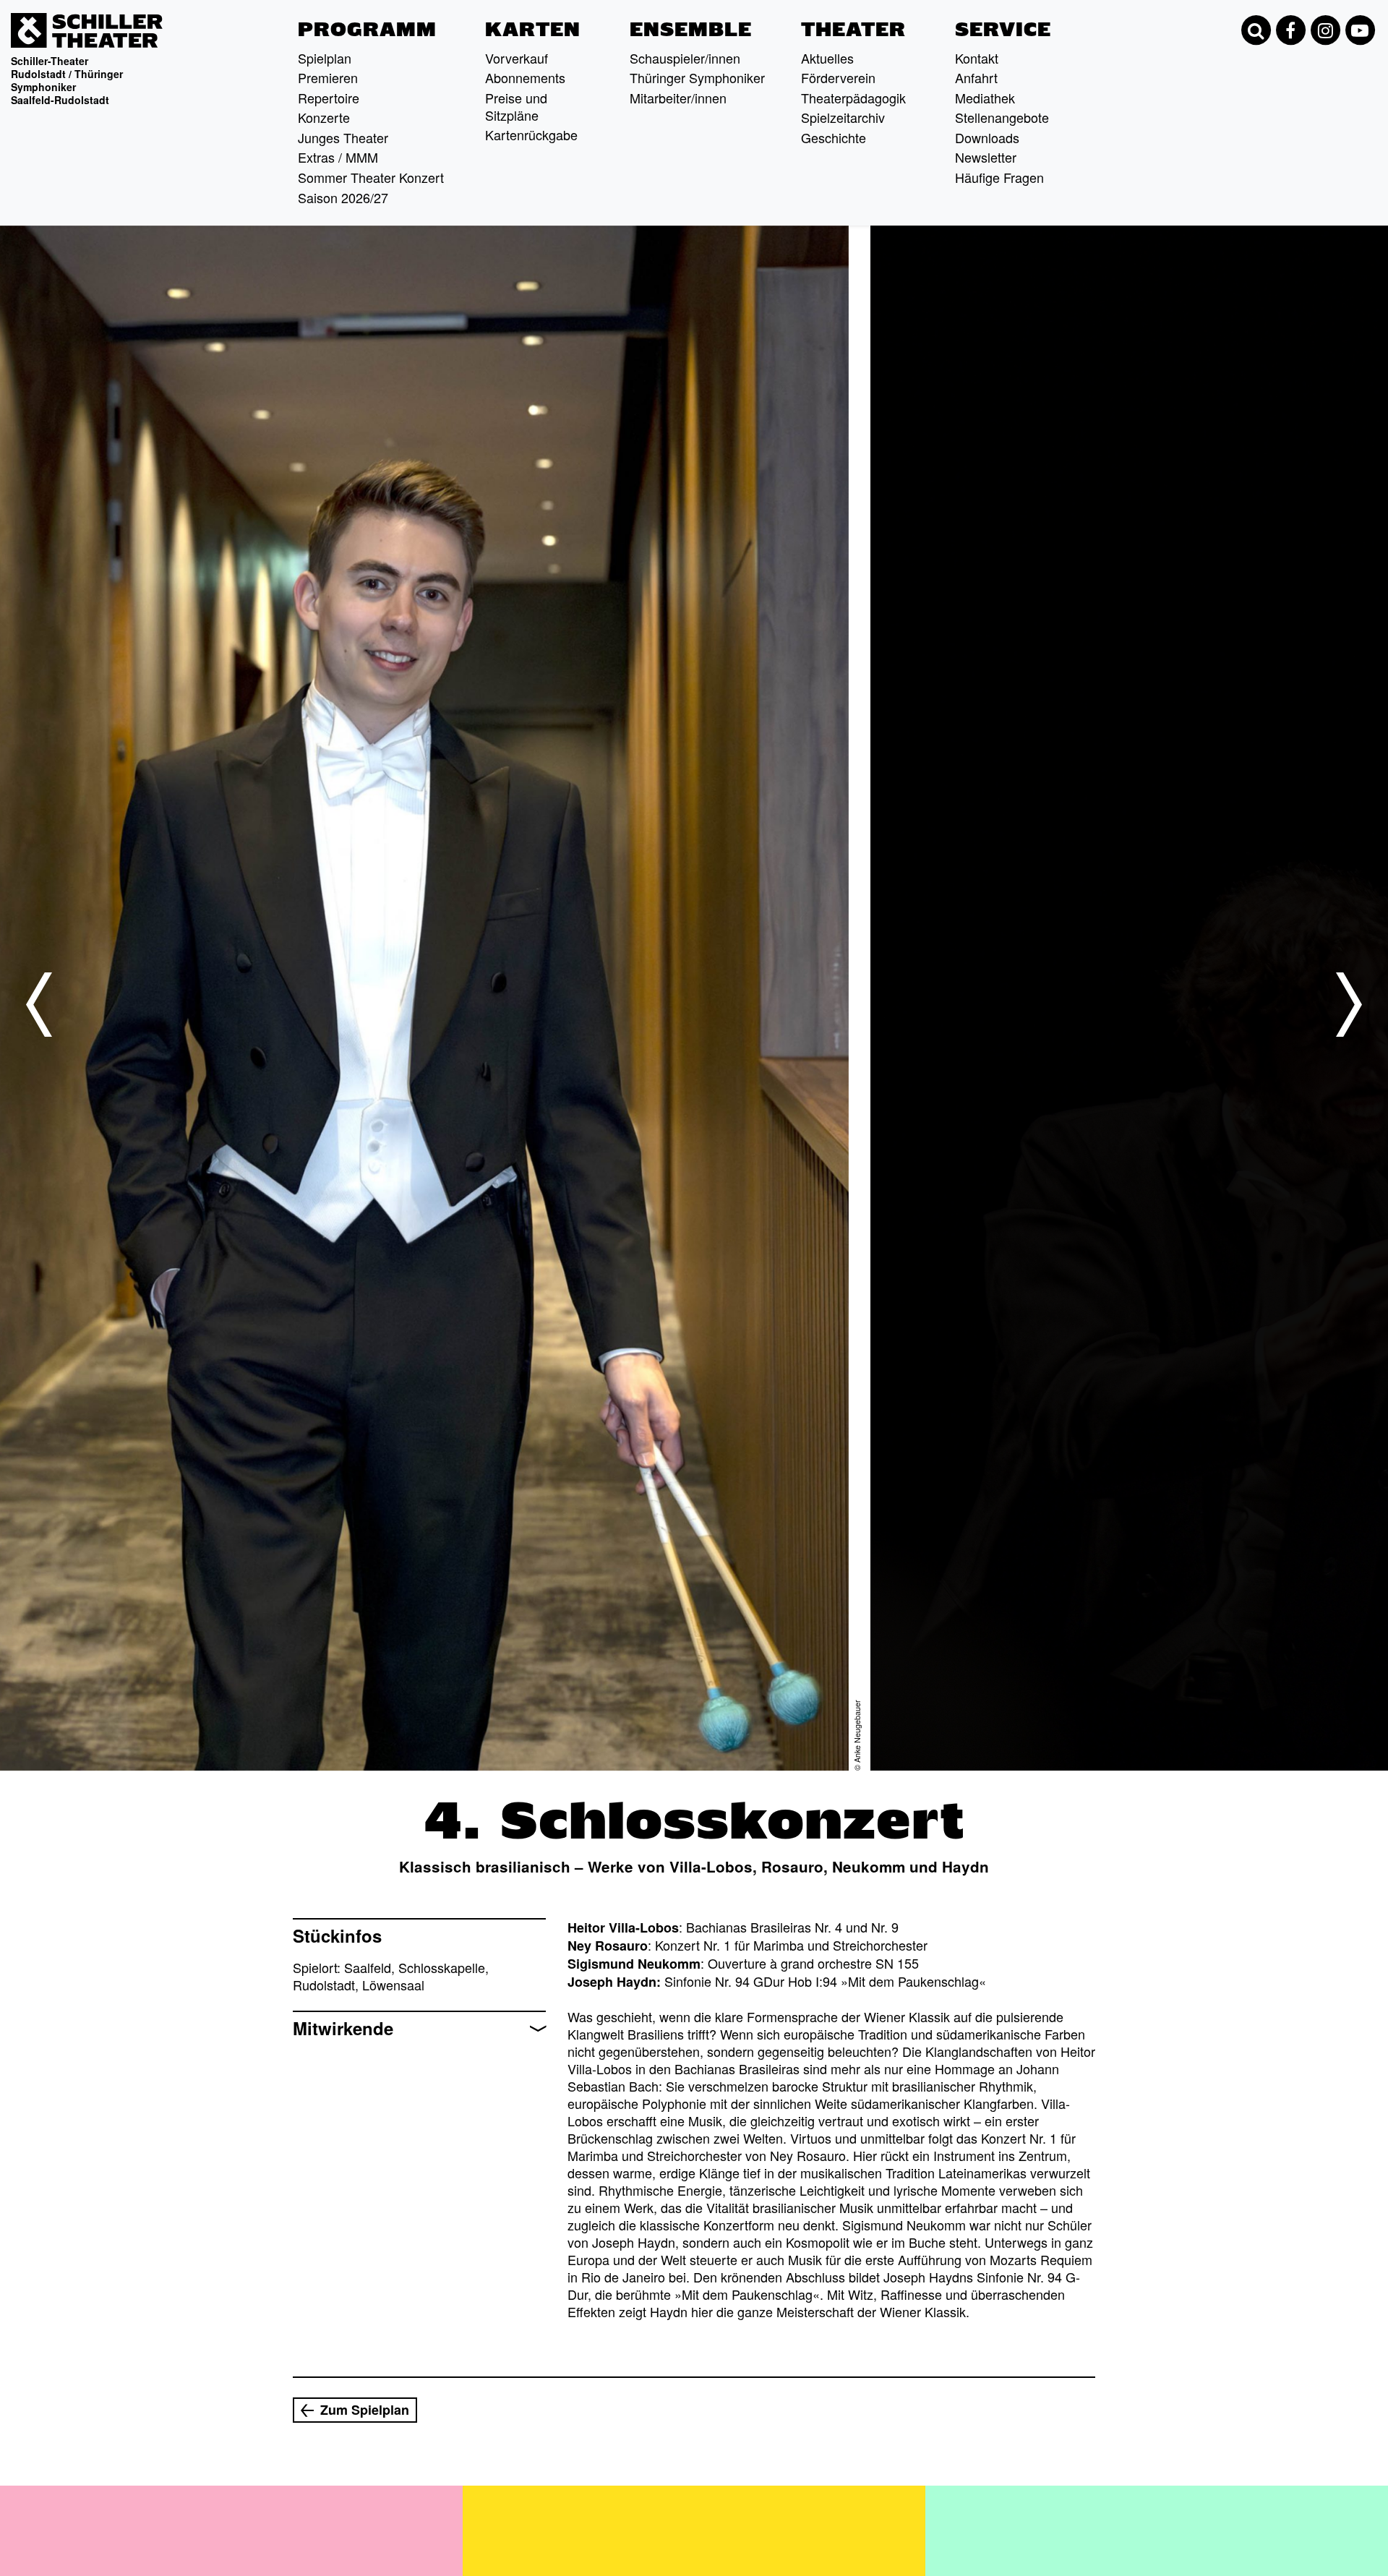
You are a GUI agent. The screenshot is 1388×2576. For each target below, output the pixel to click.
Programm (367, 30)
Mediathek (985, 98)
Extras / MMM (338, 157)
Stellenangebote (1002, 117)
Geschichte (834, 137)
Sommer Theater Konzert (371, 177)
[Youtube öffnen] (1360, 30)
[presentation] (39, 1005)
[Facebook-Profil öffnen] (1290, 30)
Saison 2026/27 (343, 197)
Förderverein (838, 77)
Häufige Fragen (999, 177)
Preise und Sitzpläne (516, 106)
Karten (533, 30)
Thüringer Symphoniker (697, 77)
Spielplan (325, 58)
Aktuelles (827, 58)
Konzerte (324, 117)
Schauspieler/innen (685, 58)
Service (1003, 30)
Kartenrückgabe (531, 134)
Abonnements (525, 77)
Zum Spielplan (365, 2410)
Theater (853, 30)
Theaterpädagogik (853, 98)
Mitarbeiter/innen (678, 98)
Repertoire (329, 98)
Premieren (328, 77)
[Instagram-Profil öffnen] (1325, 30)
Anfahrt (976, 77)
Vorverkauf (517, 58)
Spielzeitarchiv (843, 117)
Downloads (987, 137)
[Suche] (1256, 30)
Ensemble (691, 30)
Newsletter (986, 157)
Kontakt (977, 58)
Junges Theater (343, 137)
